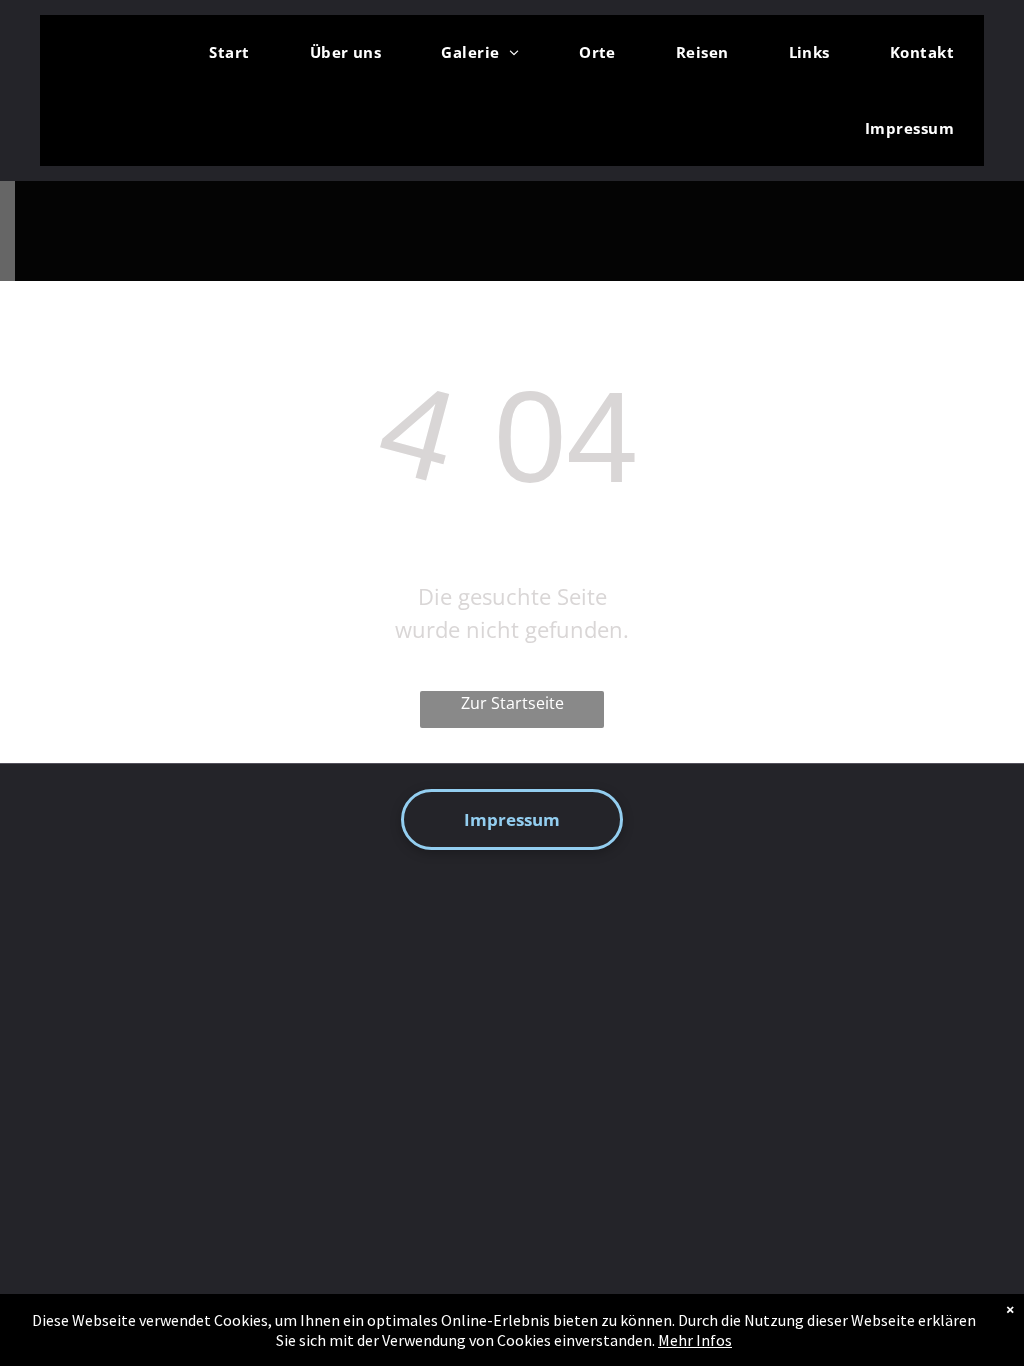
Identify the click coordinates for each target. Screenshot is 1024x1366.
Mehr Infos (695, 1340)
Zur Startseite (512, 703)
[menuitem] (229, 53)
